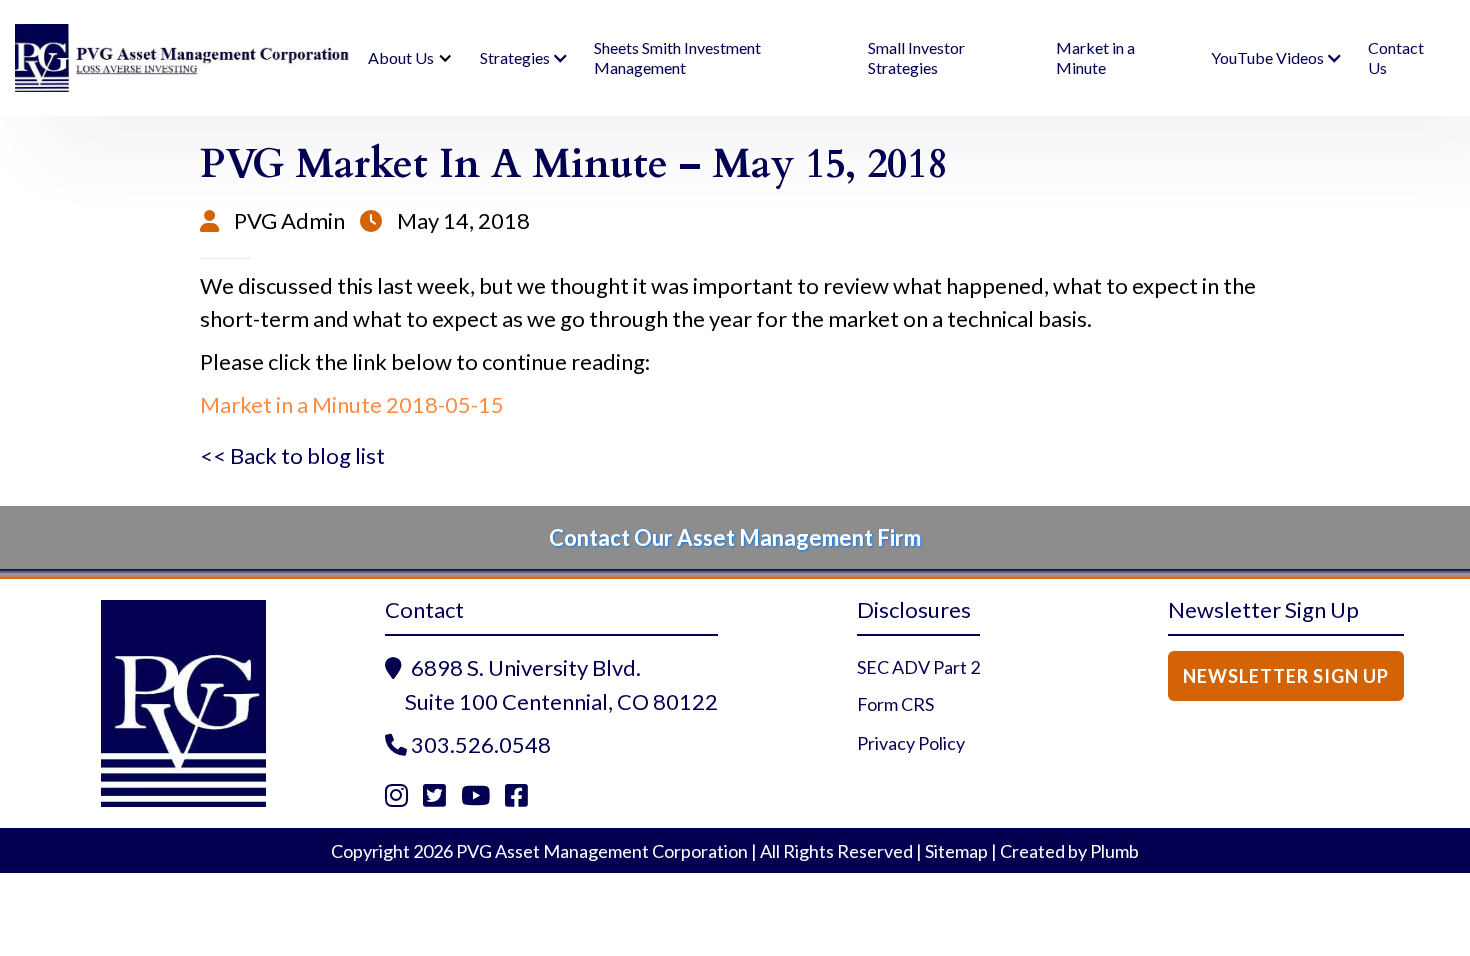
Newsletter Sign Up (1286, 676)
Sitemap (956, 851)
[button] (407, 58)
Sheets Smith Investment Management (677, 57)
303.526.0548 (481, 744)
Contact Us (1396, 57)
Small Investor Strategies (916, 57)
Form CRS (895, 704)
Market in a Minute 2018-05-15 (352, 404)
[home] (183, 58)
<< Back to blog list (292, 456)
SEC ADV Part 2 (918, 667)
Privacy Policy (911, 743)
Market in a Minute (1095, 57)
